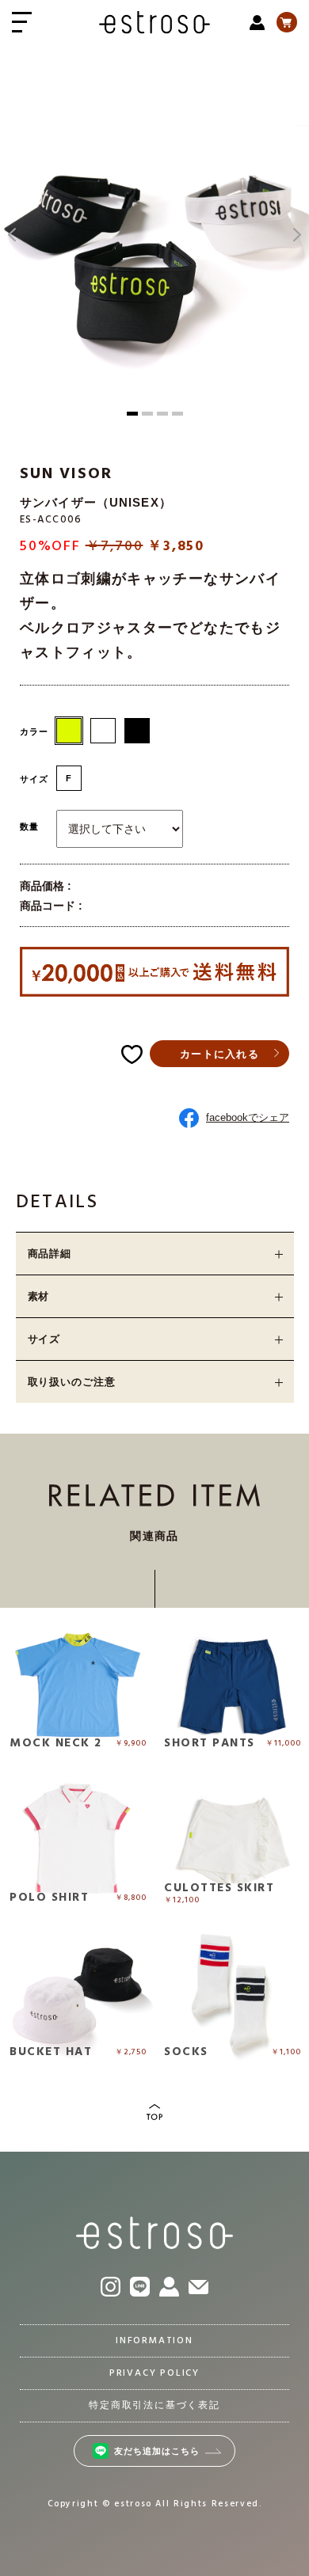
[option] (154, 235)
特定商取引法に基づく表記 (154, 2406)
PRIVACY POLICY (154, 2373)
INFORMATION (154, 2341)
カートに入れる (219, 1054)
